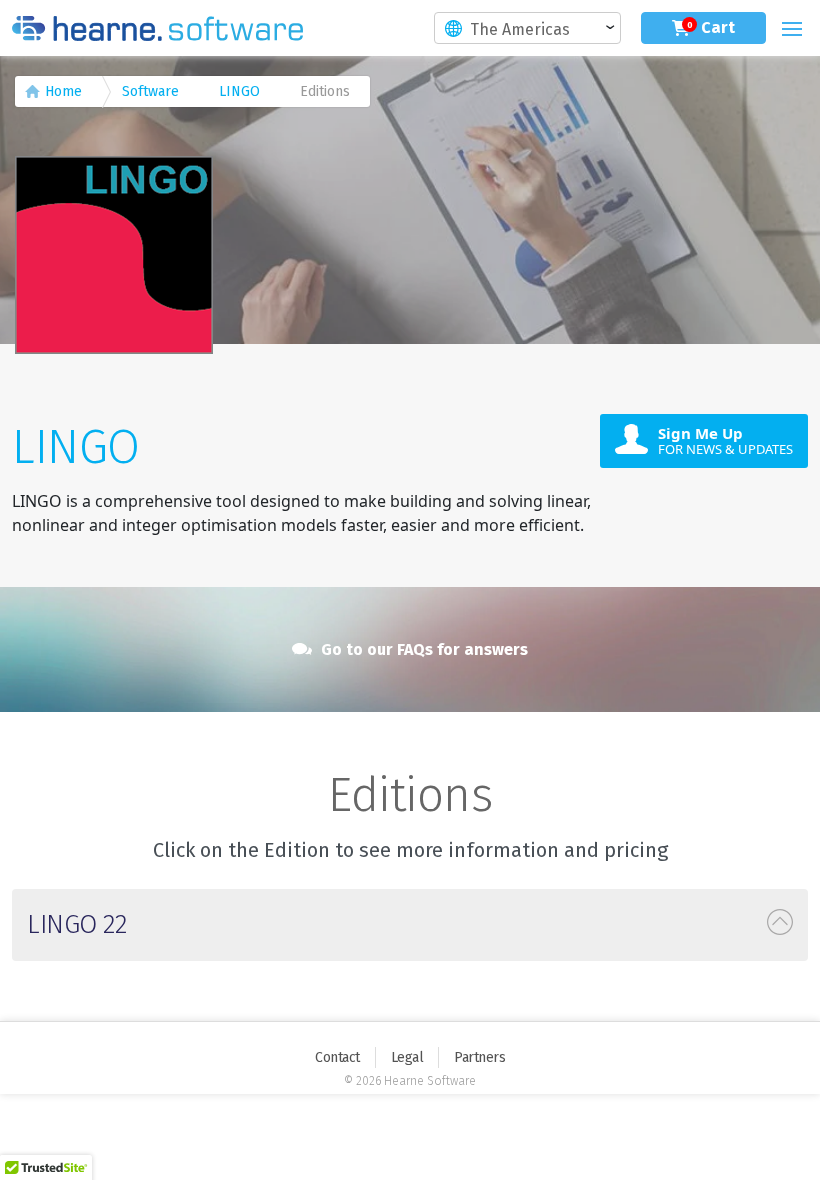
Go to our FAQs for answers (422, 649)
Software (150, 91)
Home (63, 91)
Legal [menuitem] (407, 1057)
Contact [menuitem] (337, 1057)
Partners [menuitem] (479, 1057)
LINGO (239, 91)
